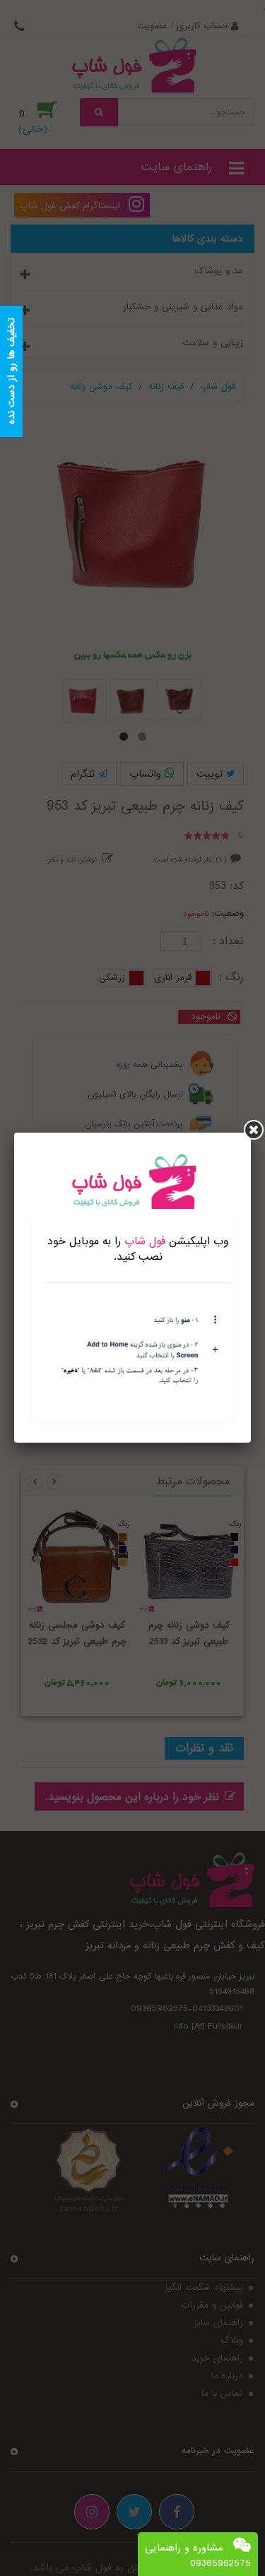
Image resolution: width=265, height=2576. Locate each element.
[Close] (254, 1130)
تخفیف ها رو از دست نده (11, 372)
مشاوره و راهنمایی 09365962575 (198, 2556)
